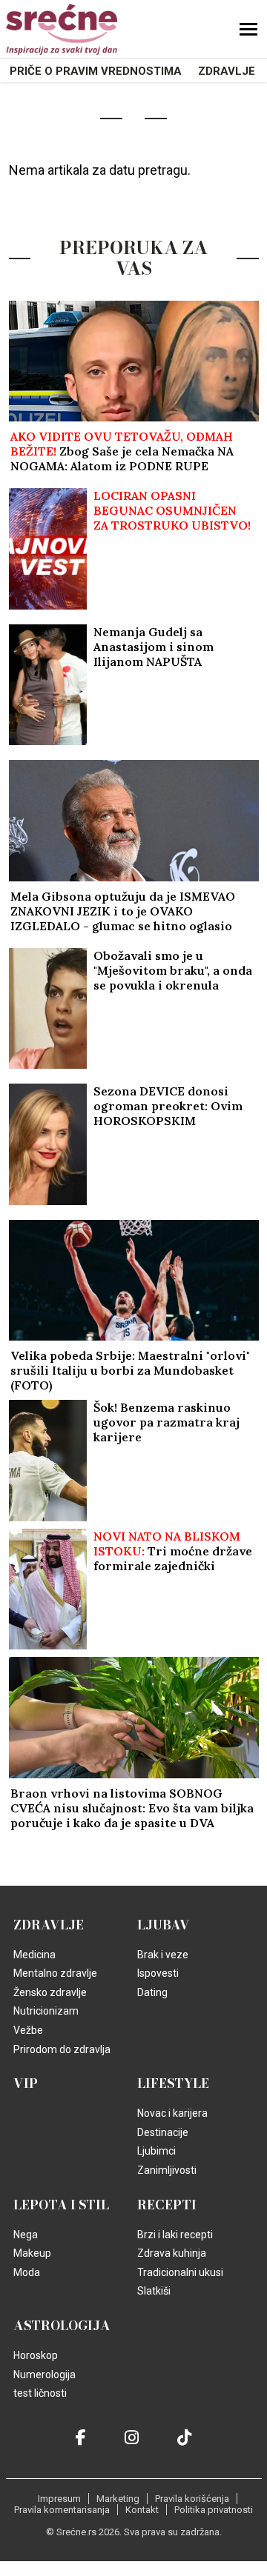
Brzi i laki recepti (175, 2235)
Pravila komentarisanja (62, 2510)
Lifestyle (173, 2083)
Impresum (59, 2499)
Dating (152, 1992)
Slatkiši (154, 2291)
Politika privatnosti (214, 2510)
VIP (26, 2083)
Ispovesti (158, 1973)
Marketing (118, 2499)
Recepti (167, 2205)
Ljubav (164, 1925)
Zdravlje (227, 71)
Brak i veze (163, 1955)
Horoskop (36, 2355)
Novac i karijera (172, 2113)
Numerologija (44, 2375)
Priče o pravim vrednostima (96, 71)
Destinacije (163, 2132)
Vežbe (28, 2030)
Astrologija (62, 2326)
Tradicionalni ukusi (180, 2272)
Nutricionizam (46, 2011)
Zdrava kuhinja (172, 2253)
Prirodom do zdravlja (62, 2049)
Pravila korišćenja (192, 2499)
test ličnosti (40, 2393)
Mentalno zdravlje (55, 1973)
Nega (26, 2235)
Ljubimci (156, 2151)
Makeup (32, 2253)
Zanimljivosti (167, 2170)
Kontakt (142, 2510)
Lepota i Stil (61, 2205)
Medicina (34, 1955)
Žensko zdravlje (50, 1992)
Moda (27, 2272)
